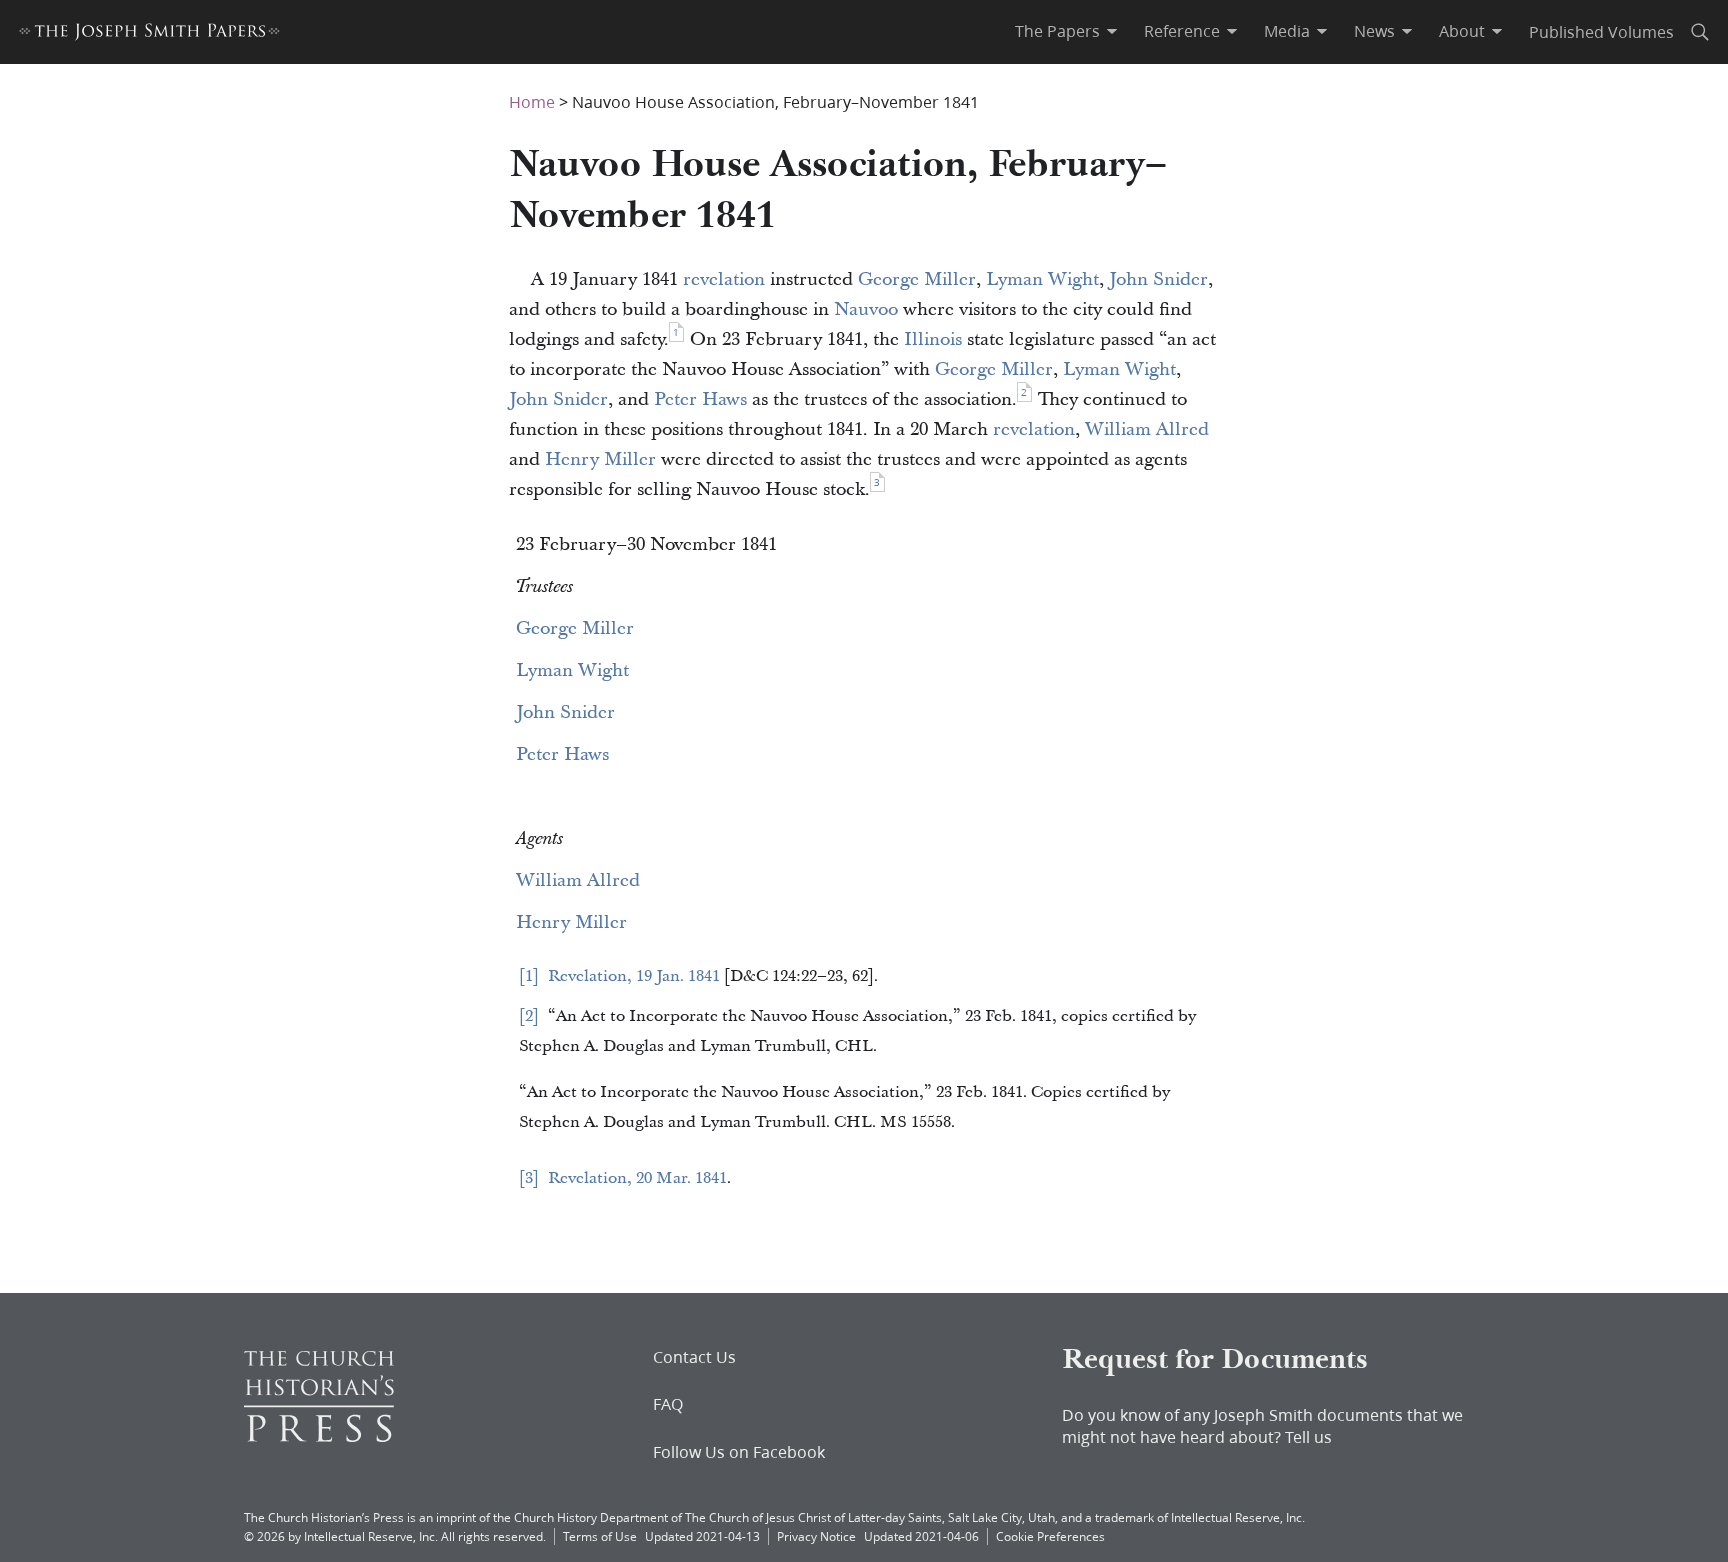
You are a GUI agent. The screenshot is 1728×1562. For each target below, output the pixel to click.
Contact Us (694, 1357)
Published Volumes (1601, 31)
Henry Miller (600, 459)
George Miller (917, 279)
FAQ (668, 1404)
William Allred (1147, 429)
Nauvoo (866, 309)
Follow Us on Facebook (739, 1452)
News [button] (1374, 31)
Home (532, 101)
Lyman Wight (1042, 279)
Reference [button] (1182, 31)
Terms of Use (600, 1536)
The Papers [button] (1057, 31)
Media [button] (1287, 31)
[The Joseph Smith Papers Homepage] (149, 34)
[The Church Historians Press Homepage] (319, 1435)
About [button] (1462, 31)
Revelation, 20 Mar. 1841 (637, 1178)
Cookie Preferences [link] (1050, 1536)
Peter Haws (700, 399)
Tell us (1308, 1436)
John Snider (1158, 279)
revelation (724, 279)
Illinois (933, 339)
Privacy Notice (816, 1536)
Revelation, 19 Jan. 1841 (634, 976)
